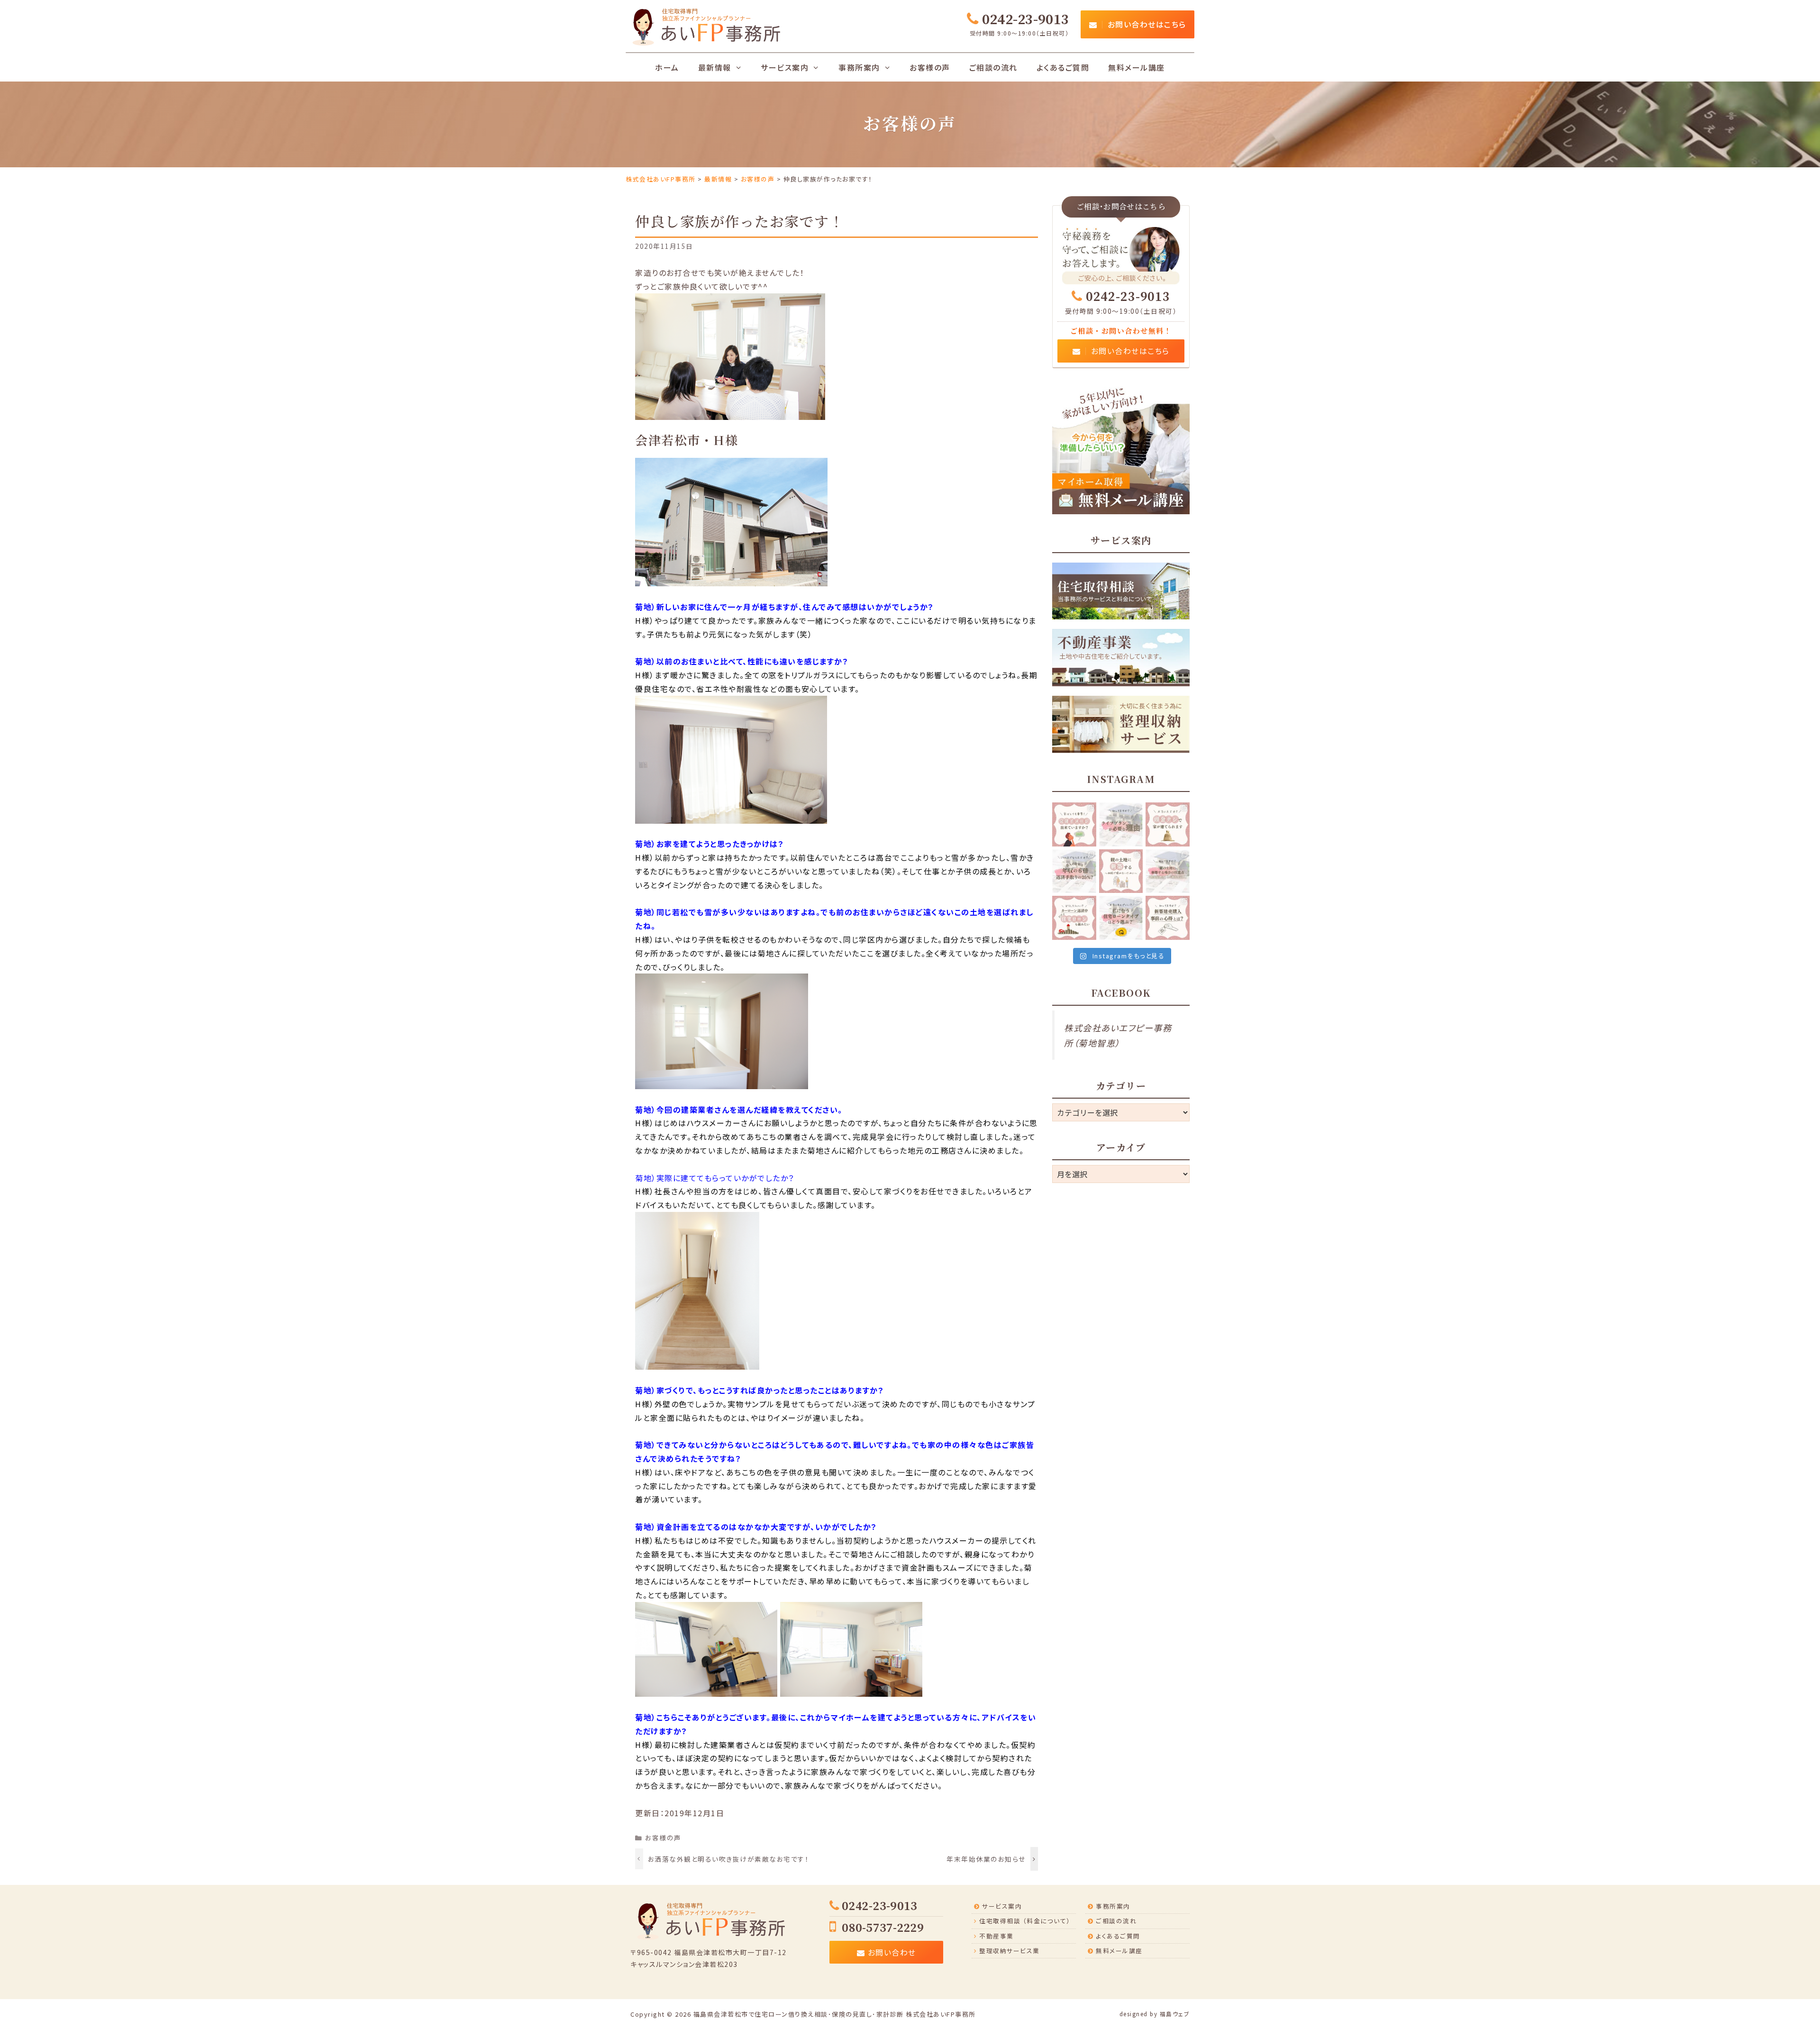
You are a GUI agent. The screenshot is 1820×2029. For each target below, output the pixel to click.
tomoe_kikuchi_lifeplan (1075, 813)
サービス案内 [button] (785, 67)
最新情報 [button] (715, 67)
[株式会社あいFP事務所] (705, 25)
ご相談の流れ (993, 67)
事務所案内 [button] (859, 67)
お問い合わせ (891, 1952)
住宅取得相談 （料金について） (1025, 1921)
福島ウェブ (1175, 2014)
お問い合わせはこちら (1146, 24)
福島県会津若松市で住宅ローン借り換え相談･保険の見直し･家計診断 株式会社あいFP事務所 (835, 2014)
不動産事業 (996, 1936)
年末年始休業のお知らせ (986, 1859)
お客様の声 (930, 67)
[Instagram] (1091, 841)
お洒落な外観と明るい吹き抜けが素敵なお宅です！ (728, 1859)
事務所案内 (1113, 1906)
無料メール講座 (1137, 67)
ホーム (667, 67)
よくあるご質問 (1063, 67)
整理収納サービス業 (1010, 1951)
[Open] (1074, 824)
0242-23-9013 (1128, 297)
